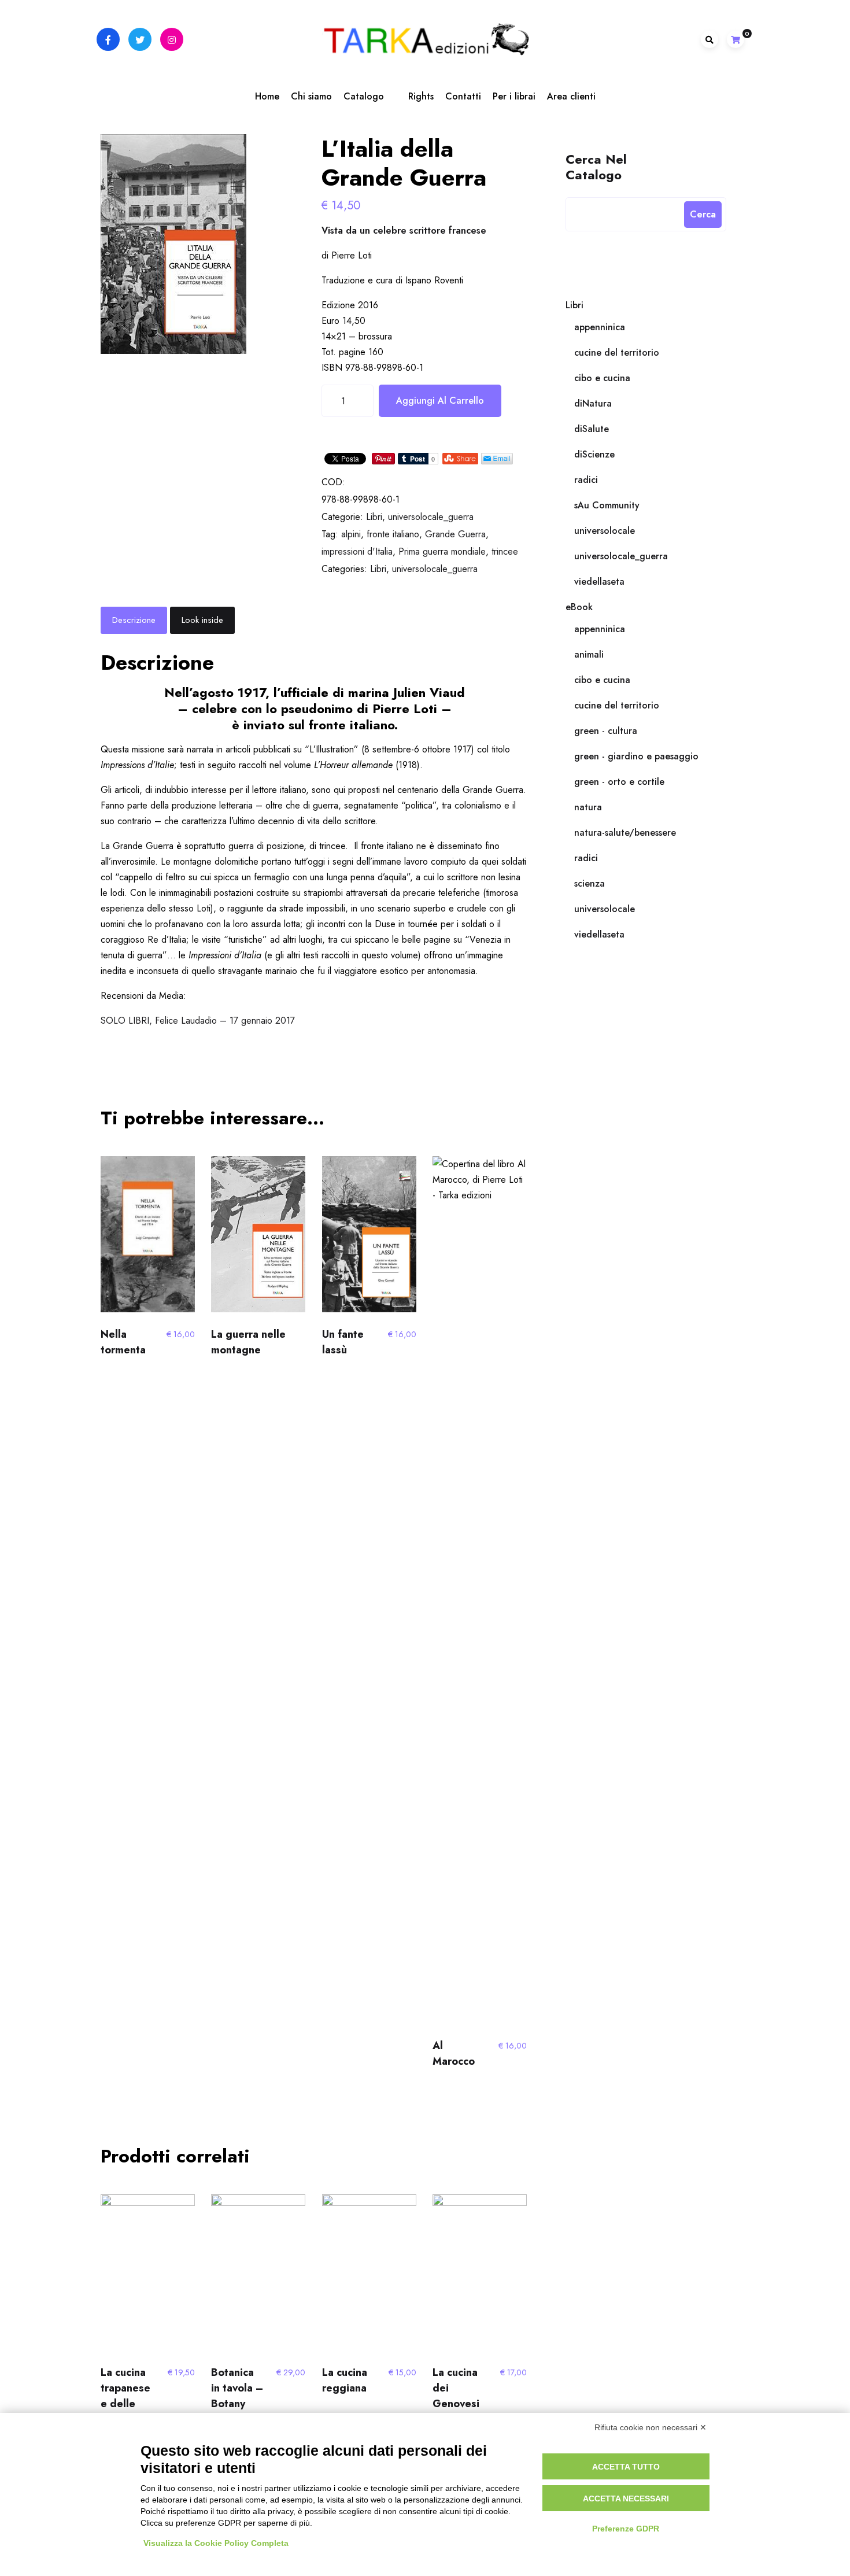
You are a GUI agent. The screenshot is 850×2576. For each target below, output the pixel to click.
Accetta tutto (626, 2467)
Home (267, 96)
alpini (351, 534)
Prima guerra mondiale (442, 551)
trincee (505, 551)
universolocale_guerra (431, 517)
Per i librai (514, 96)
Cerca (703, 214)
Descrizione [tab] (134, 620)
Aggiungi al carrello (440, 401)
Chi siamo (311, 96)
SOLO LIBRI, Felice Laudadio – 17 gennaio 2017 (198, 1021)
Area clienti (571, 96)
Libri (374, 517)
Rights (421, 96)
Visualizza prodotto (145, 1239)
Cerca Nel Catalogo (596, 166)
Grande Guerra (455, 534)
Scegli (258, 1239)
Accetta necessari (626, 2499)
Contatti (463, 96)
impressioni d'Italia (357, 551)
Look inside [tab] (202, 620)
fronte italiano (393, 534)
